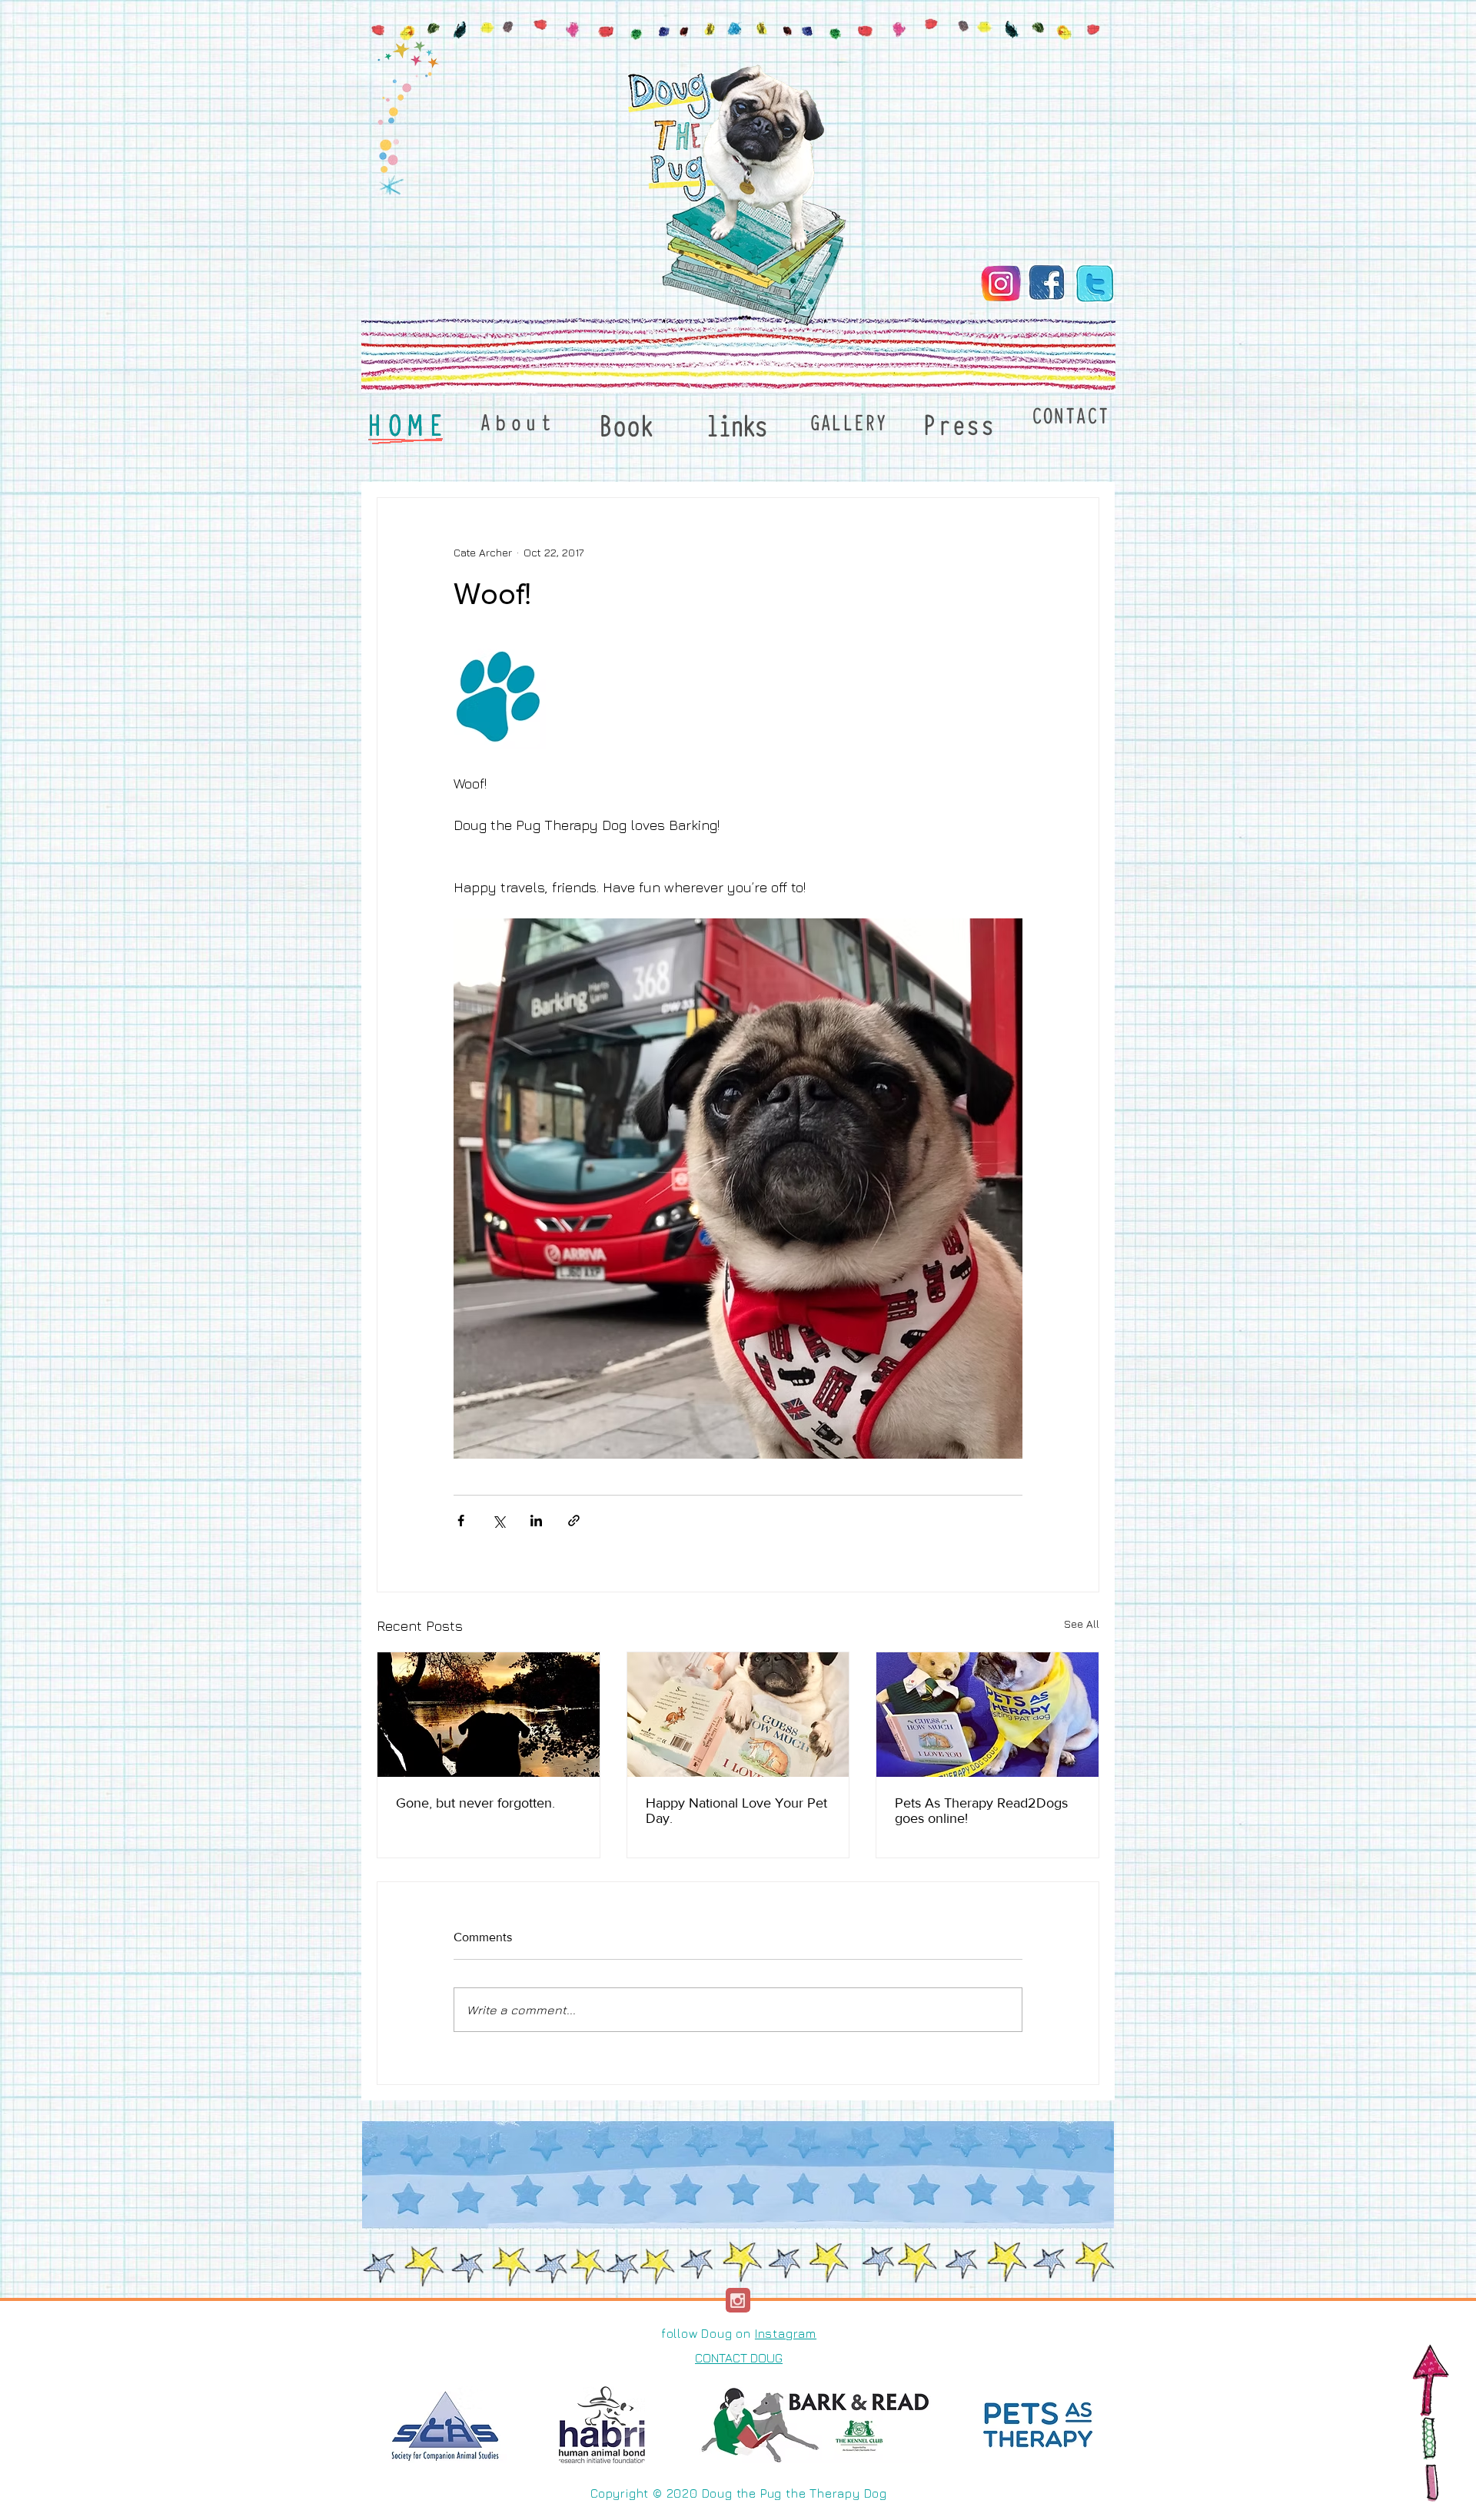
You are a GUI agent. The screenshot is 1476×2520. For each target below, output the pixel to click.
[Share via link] (574, 1521)
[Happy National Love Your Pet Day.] (738, 1715)
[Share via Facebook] (461, 1521)
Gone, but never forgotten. (475, 1803)
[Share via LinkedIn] (536, 1521)
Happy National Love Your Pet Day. (736, 1811)
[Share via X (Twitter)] (499, 1521)
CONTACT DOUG (739, 2358)
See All (1082, 1624)
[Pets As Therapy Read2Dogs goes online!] (987, 1715)
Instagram (786, 2333)
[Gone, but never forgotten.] (489, 1715)
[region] (516, 427)
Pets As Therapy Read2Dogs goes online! (981, 1811)
